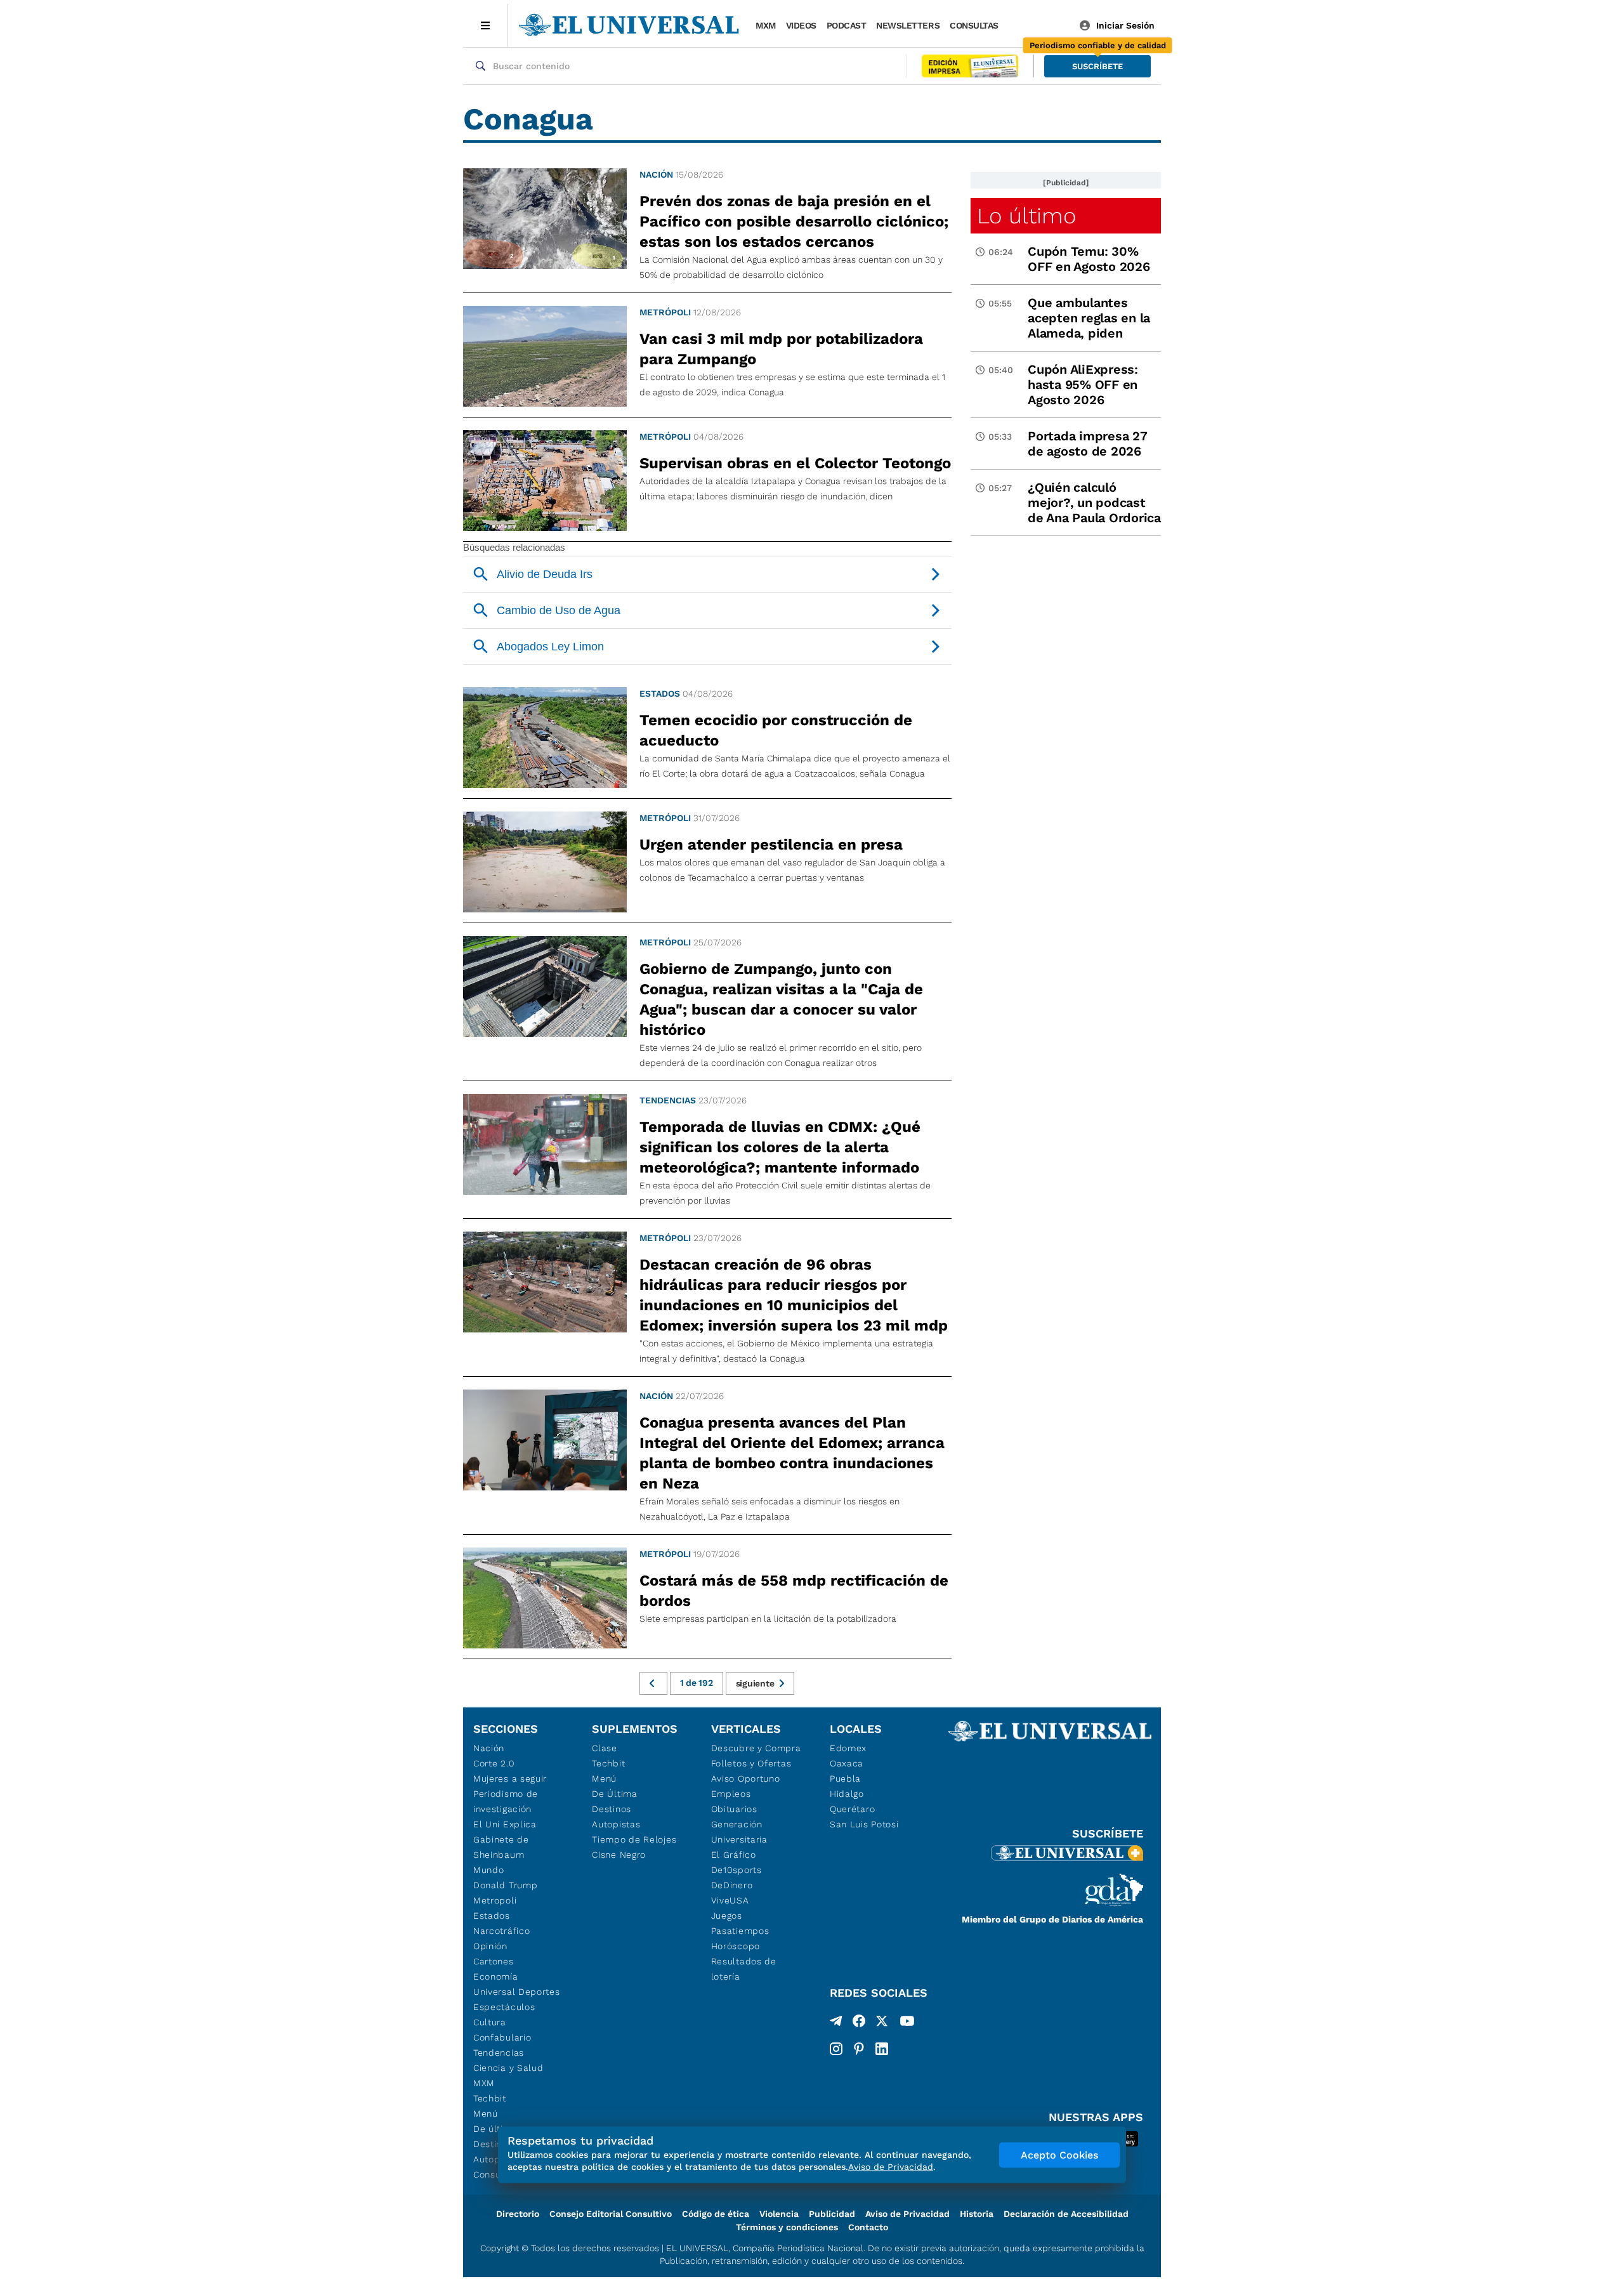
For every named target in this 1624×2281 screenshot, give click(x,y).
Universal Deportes (517, 1992)
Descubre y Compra (756, 1748)
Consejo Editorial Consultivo (611, 2214)
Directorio (518, 2214)
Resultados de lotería (744, 1969)
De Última (614, 1794)
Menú (486, 2113)
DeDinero (732, 1885)
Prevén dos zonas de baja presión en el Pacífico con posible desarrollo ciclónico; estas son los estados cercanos (794, 221)
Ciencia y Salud (508, 2068)
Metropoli (495, 1900)
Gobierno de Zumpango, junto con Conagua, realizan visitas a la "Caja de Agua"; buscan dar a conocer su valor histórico (781, 999)
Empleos (731, 1794)
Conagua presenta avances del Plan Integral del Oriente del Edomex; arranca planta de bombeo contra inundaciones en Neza (792, 1453)
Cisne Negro (619, 1855)
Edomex (848, 1748)
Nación (656, 174)
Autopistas (616, 1824)
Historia (977, 2214)
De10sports (737, 1870)
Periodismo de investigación (506, 1801)
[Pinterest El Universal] (859, 2049)
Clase (605, 1748)
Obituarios (734, 1809)
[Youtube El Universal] (907, 2023)
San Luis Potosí (864, 1824)
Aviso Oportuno (746, 1778)
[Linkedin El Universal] (882, 2049)
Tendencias (668, 1100)
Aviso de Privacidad (907, 2214)
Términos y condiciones (787, 2227)
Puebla (845, 1778)
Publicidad (832, 2214)
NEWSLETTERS (908, 25)
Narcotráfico (501, 1931)
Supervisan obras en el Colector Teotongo (795, 463)
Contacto (868, 2227)
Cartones (494, 1961)
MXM (766, 25)
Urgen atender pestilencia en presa (771, 845)
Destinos (612, 1809)
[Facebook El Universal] (859, 2023)
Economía (496, 1976)
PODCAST (847, 25)
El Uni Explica (505, 1824)
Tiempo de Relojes (634, 1839)
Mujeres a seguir (510, 1778)
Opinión (490, 1946)
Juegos (727, 1916)
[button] (1097, 66)
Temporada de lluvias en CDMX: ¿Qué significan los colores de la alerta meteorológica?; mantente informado (780, 1147)
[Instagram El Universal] (836, 2049)
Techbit (490, 2098)
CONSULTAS (974, 25)
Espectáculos (504, 2007)
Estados (660, 694)
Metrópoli (665, 312)
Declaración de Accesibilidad (1066, 2214)
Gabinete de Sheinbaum (501, 1847)
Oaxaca (847, 1763)
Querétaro (852, 1809)
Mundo (489, 1870)
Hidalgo (847, 1794)
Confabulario (502, 2037)
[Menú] (486, 25)
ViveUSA (730, 1900)
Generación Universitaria (739, 1832)
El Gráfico (734, 1855)
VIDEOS (801, 25)
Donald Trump (505, 1885)
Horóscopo (736, 1946)
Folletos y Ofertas (751, 1763)
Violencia (779, 2214)
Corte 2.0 (494, 1763)
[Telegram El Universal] (836, 2023)
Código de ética (716, 2214)
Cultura (490, 2022)
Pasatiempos (740, 1931)
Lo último (1026, 216)
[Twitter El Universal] (882, 2023)
